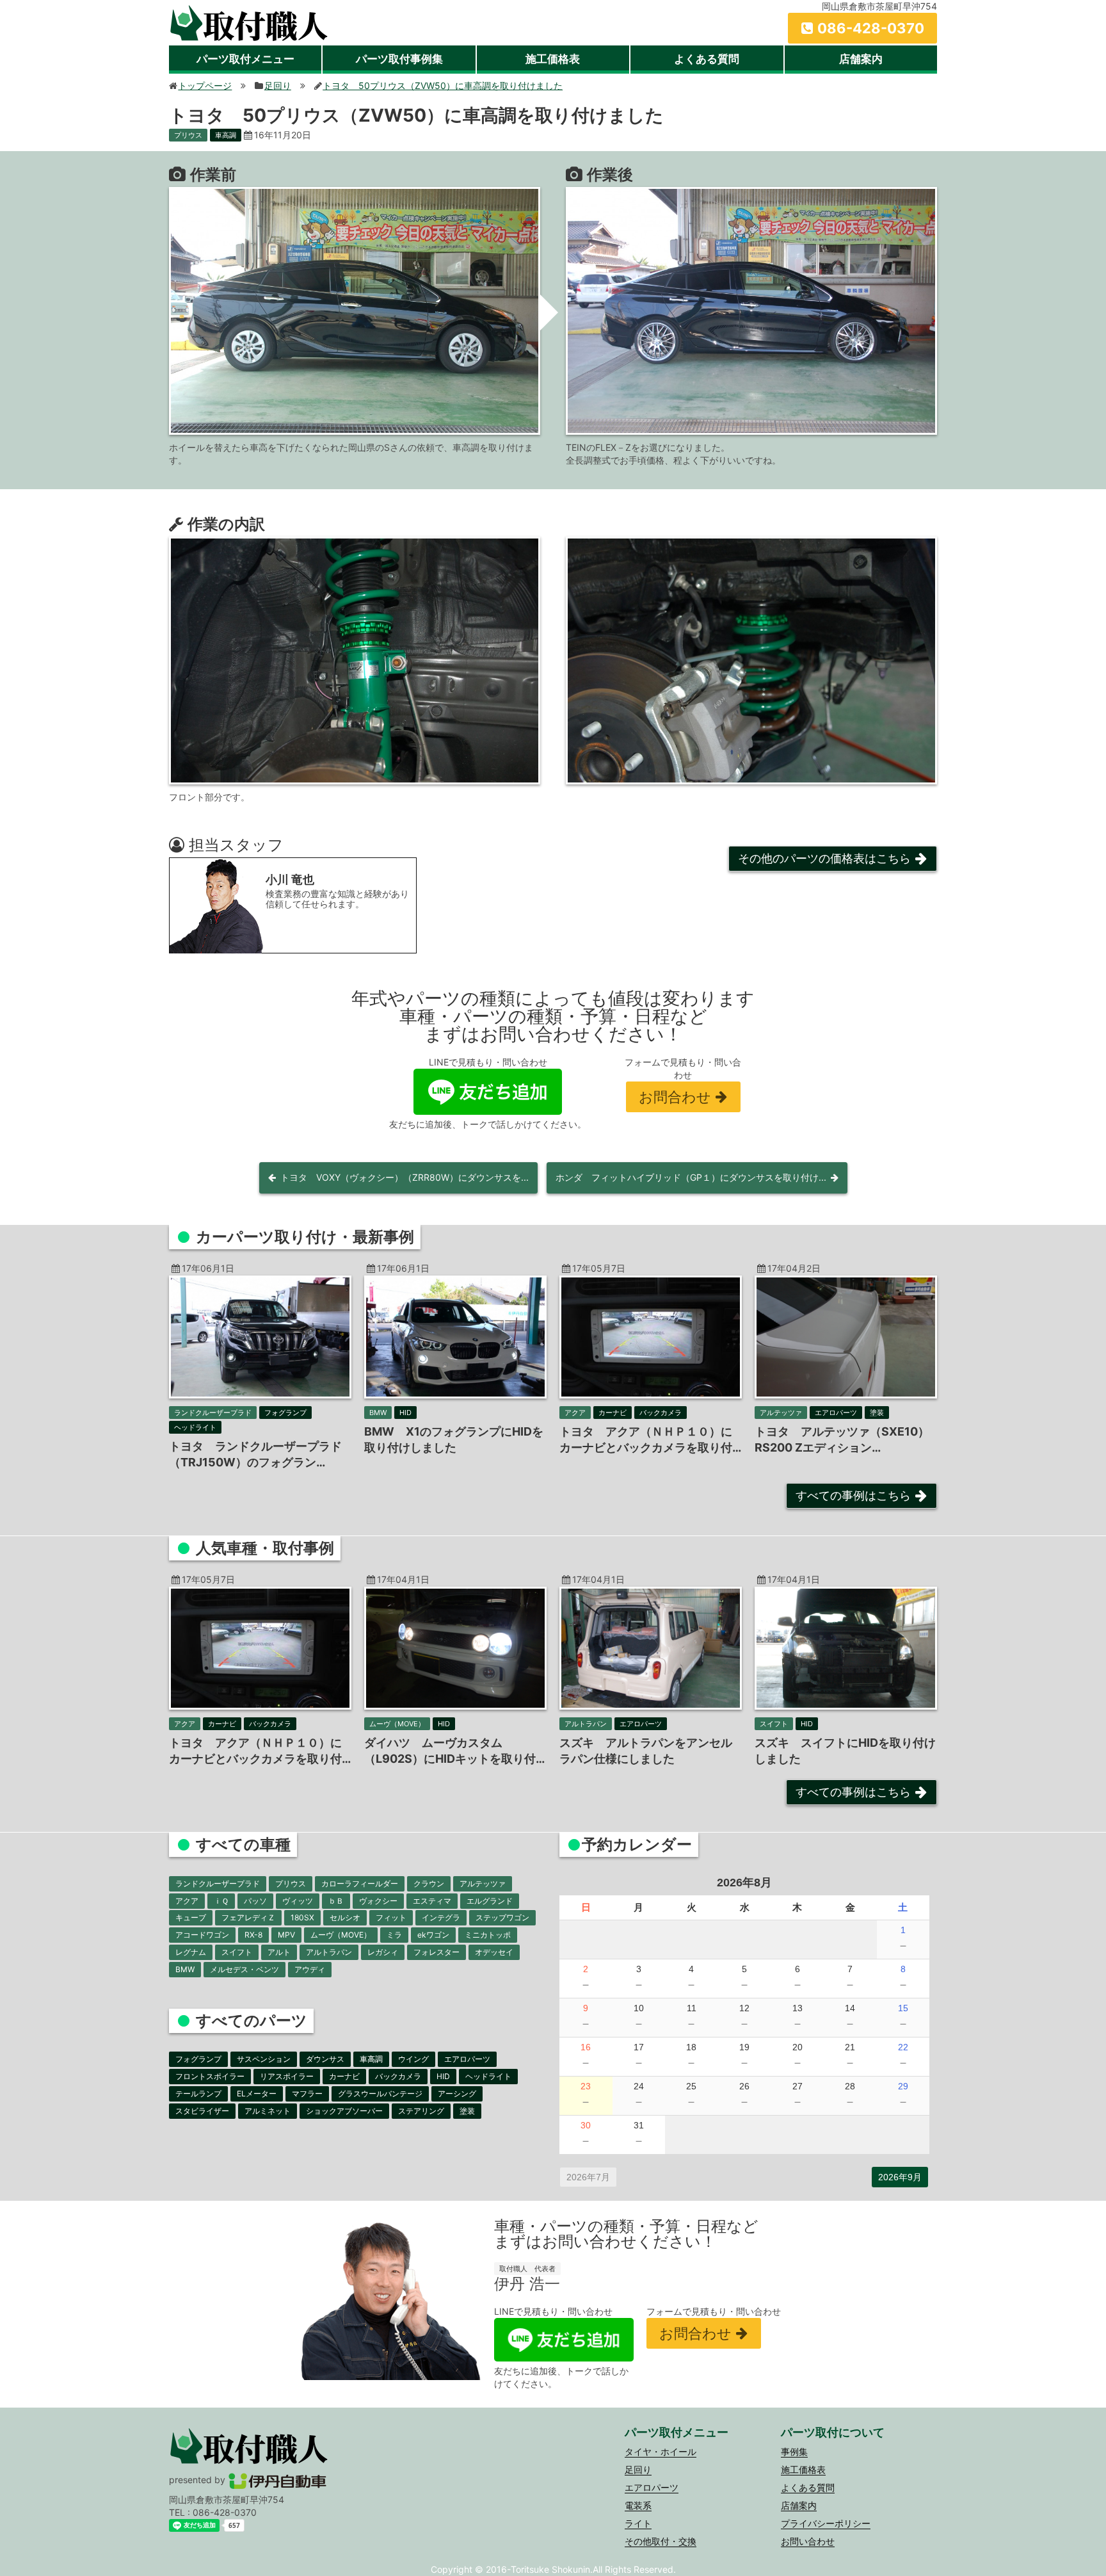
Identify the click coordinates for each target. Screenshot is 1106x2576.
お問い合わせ (808, 2541)
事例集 (794, 2451)
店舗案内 (861, 59)
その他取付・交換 (661, 2541)
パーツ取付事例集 (399, 59)
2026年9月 (900, 2177)
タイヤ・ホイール (661, 2451)
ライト (638, 2523)
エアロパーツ (652, 2487)
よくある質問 (707, 59)
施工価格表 (553, 59)
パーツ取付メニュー (245, 59)
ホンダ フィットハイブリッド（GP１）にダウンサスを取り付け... (691, 1177)
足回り (638, 2469)
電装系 (638, 2505)
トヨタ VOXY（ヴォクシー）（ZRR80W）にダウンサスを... (405, 1177)
